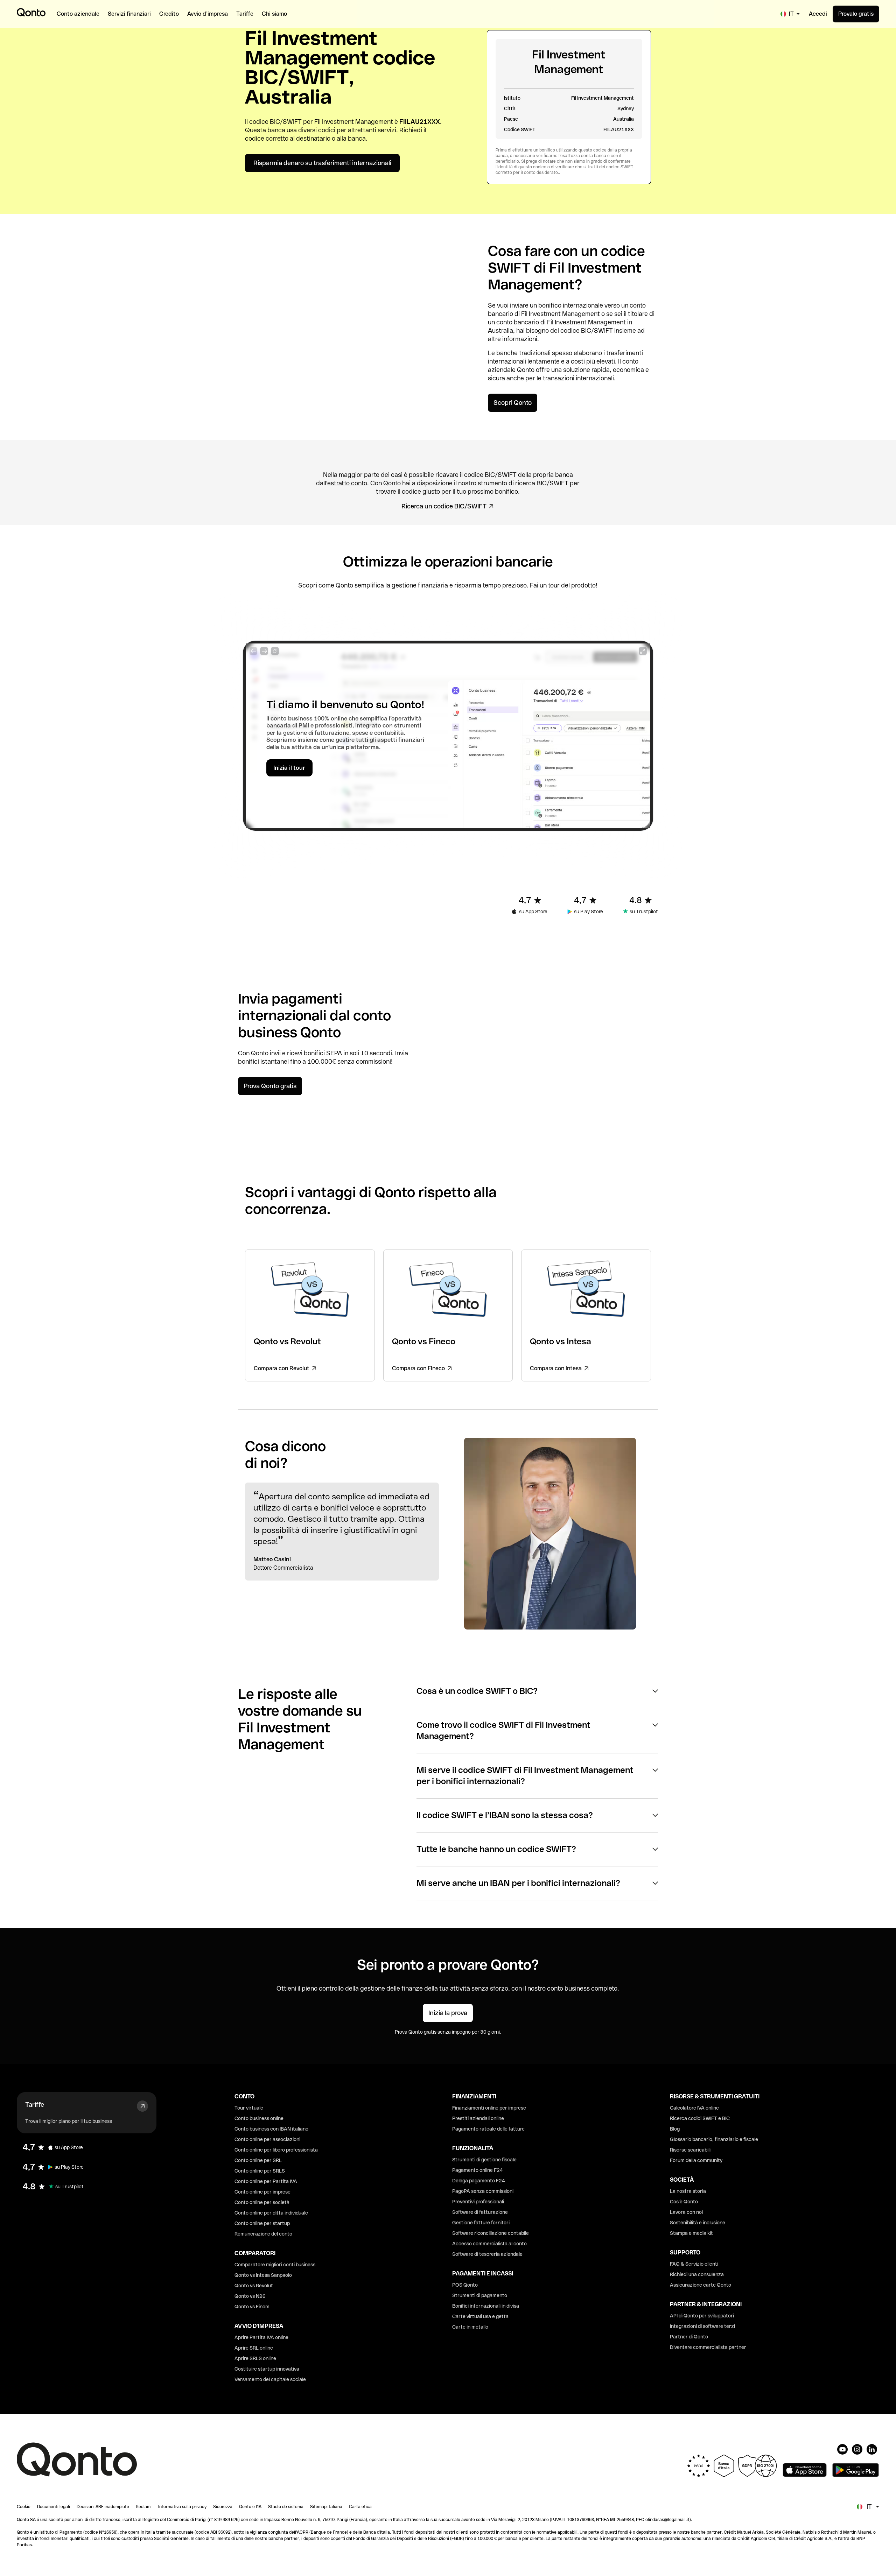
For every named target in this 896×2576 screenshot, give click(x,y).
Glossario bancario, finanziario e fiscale (714, 2139)
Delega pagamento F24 (479, 2181)
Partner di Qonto (689, 2337)
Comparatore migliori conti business (275, 2265)
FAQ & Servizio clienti (694, 2264)
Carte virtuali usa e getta (480, 2316)
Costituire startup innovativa (267, 2369)
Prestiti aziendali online (478, 2118)
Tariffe (35, 2105)
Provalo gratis (856, 14)
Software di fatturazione (480, 2212)
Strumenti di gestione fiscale (484, 2160)
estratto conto (347, 483)
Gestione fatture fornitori (481, 2223)
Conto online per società (262, 2202)
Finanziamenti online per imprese (489, 2108)
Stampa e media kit (691, 2233)
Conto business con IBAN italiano (271, 2129)
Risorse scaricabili (690, 2150)
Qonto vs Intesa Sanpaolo (263, 2275)
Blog (675, 2129)
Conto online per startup (262, 2223)
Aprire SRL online (254, 2348)
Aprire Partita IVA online (261, 2337)
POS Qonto (465, 2285)
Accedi (818, 14)
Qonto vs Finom (252, 2307)
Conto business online (259, 2118)
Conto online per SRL (258, 2160)
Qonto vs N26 (250, 2296)
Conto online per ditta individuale (271, 2213)
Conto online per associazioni (267, 2139)
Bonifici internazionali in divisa (486, 2306)
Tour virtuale (249, 2108)
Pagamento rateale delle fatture (488, 2129)
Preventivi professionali (478, 2202)
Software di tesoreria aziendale (487, 2254)
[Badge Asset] (842, 2449)
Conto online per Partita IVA (266, 2181)
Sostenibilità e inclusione (698, 2223)
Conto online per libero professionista (276, 2150)
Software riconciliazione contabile (491, 2233)
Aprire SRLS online (255, 2358)
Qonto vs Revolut (254, 2286)
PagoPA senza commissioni (483, 2191)
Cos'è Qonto (684, 2202)
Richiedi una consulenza (697, 2274)
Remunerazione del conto (263, 2234)
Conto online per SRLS (260, 2171)
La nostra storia (688, 2191)
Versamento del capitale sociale (270, 2379)
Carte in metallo (470, 2327)
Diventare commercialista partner (708, 2347)
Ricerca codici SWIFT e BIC (700, 2118)
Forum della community (696, 2160)
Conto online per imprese (262, 2192)
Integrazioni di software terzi (702, 2326)
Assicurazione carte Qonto (701, 2285)
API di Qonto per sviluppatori (702, 2316)
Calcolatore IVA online (694, 2108)
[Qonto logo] (31, 12)
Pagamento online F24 (478, 2170)
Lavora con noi (686, 2212)
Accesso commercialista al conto (489, 2244)
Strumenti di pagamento (480, 2295)
